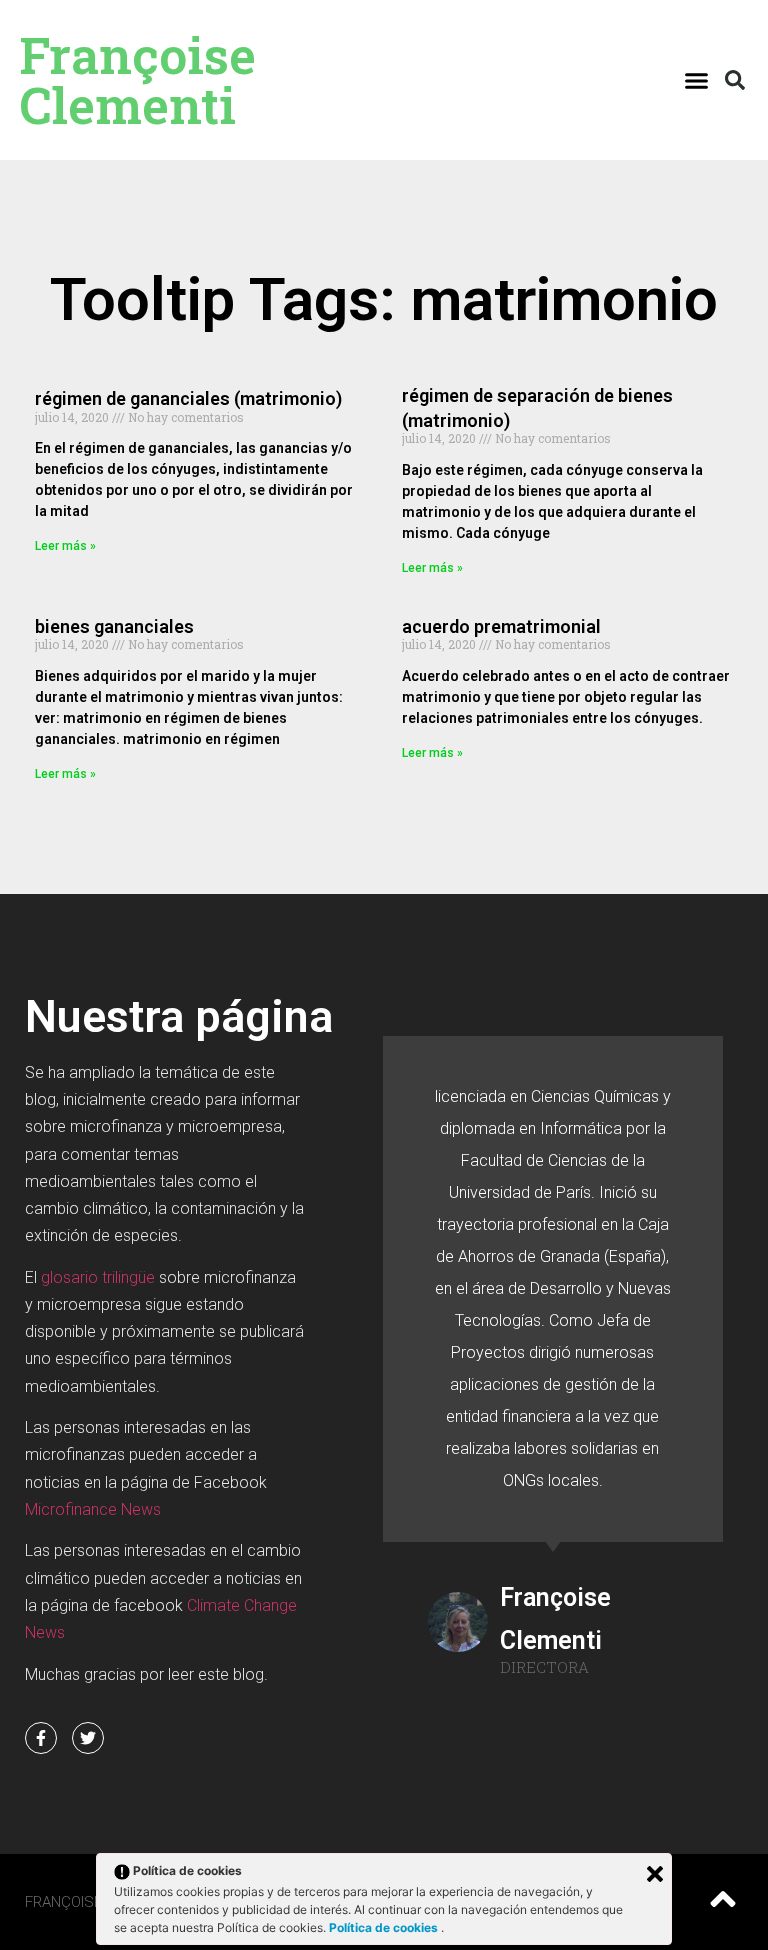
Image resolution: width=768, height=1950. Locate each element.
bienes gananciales (114, 626)
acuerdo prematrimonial (501, 626)
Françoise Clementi (138, 80)
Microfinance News (93, 1509)
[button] (696, 80)
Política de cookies (385, 1927)
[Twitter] (88, 1738)
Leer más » (65, 546)
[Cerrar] (655, 1874)
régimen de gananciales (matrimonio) (188, 398)
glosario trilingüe (98, 1277)
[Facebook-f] (41, 1738)
